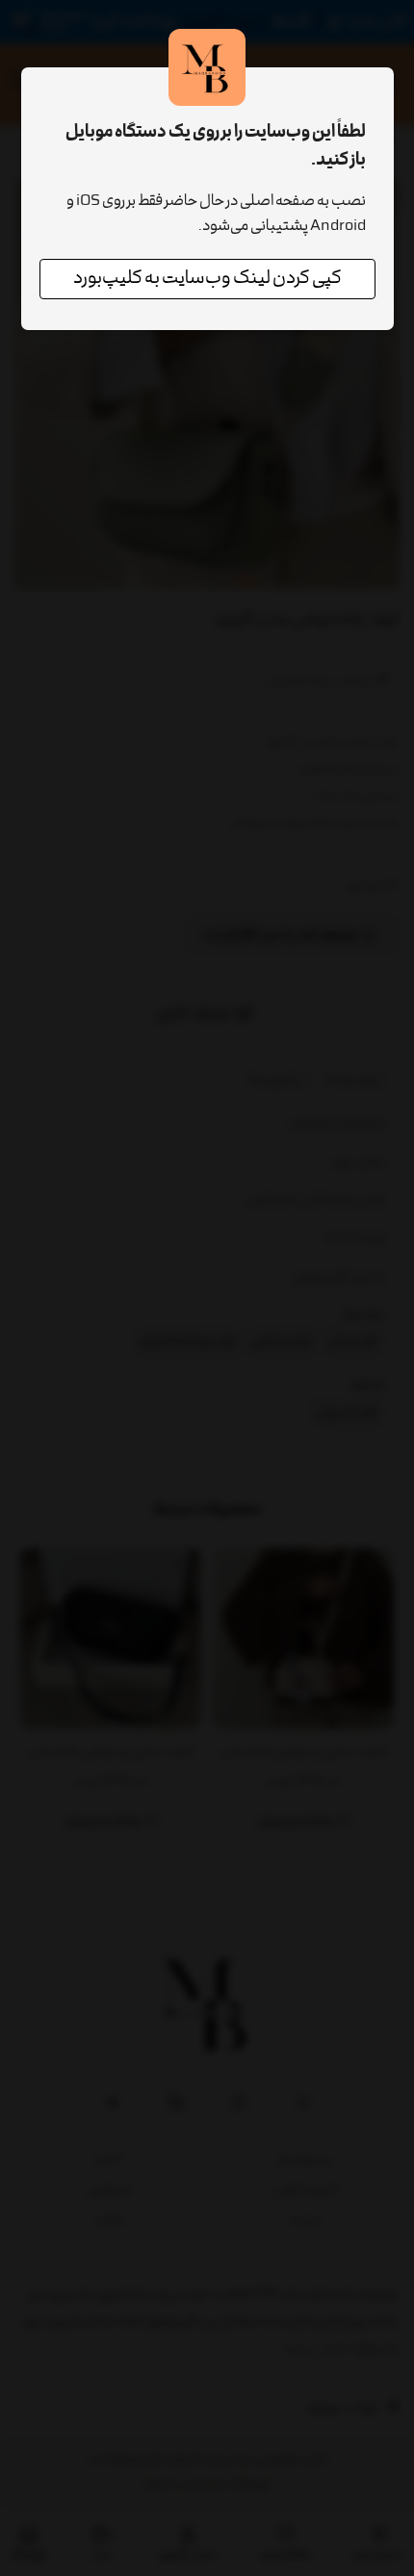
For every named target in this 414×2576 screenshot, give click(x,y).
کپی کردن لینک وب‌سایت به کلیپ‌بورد (207, 279)
